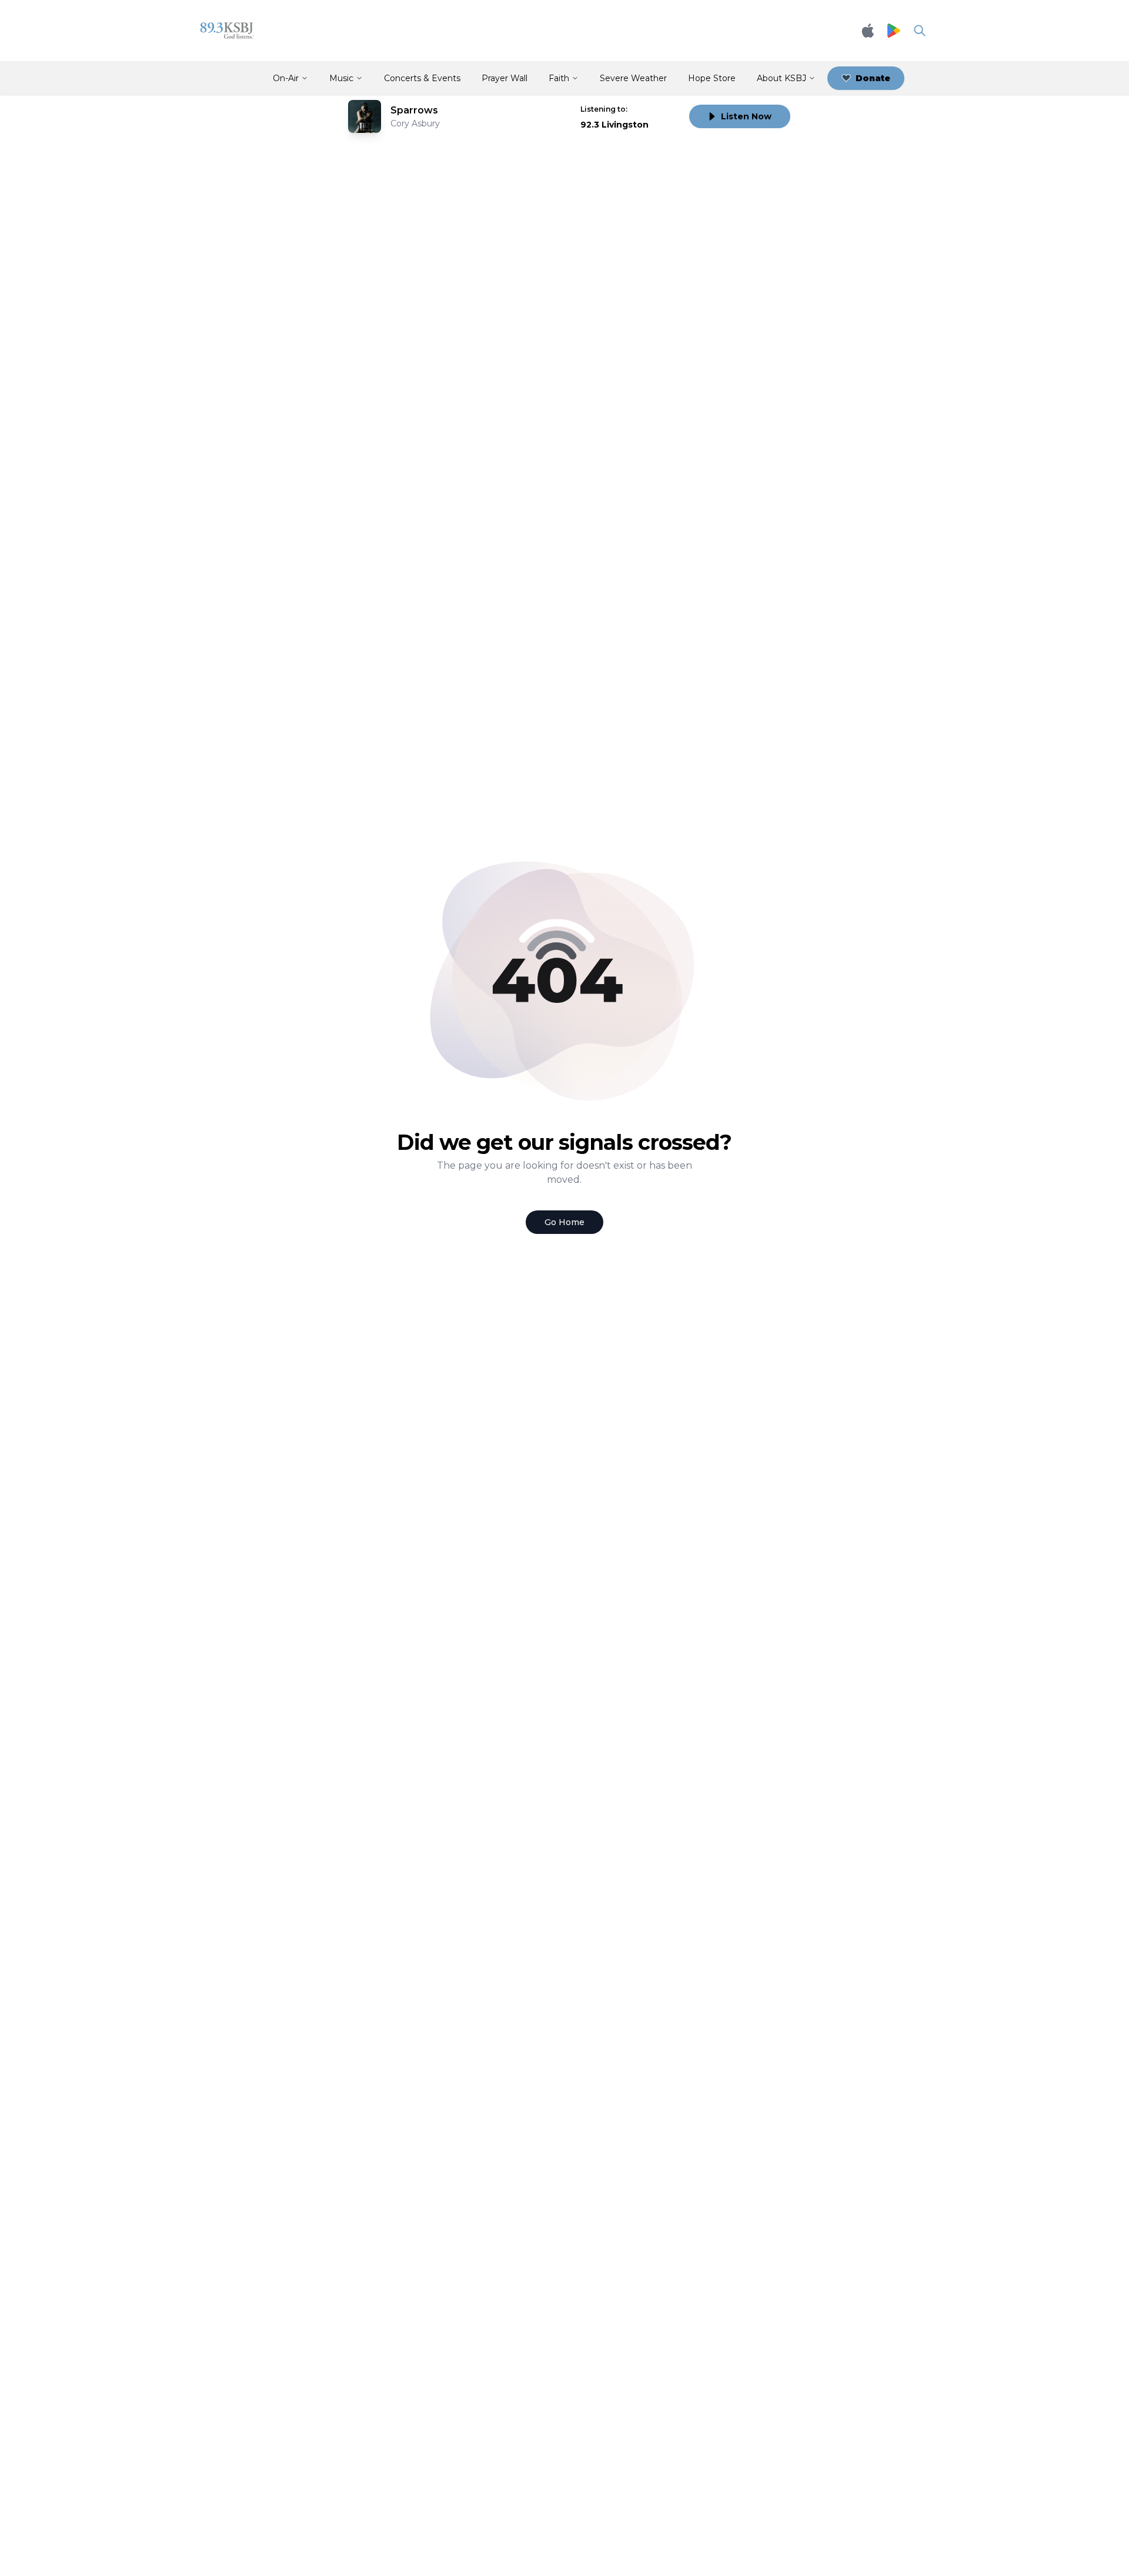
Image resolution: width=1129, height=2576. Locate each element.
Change (656, 109)
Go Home (564, 1222)
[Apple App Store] (868, 31)
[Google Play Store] (894, 31)
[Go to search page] (920, 31)
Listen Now (746, 116)
